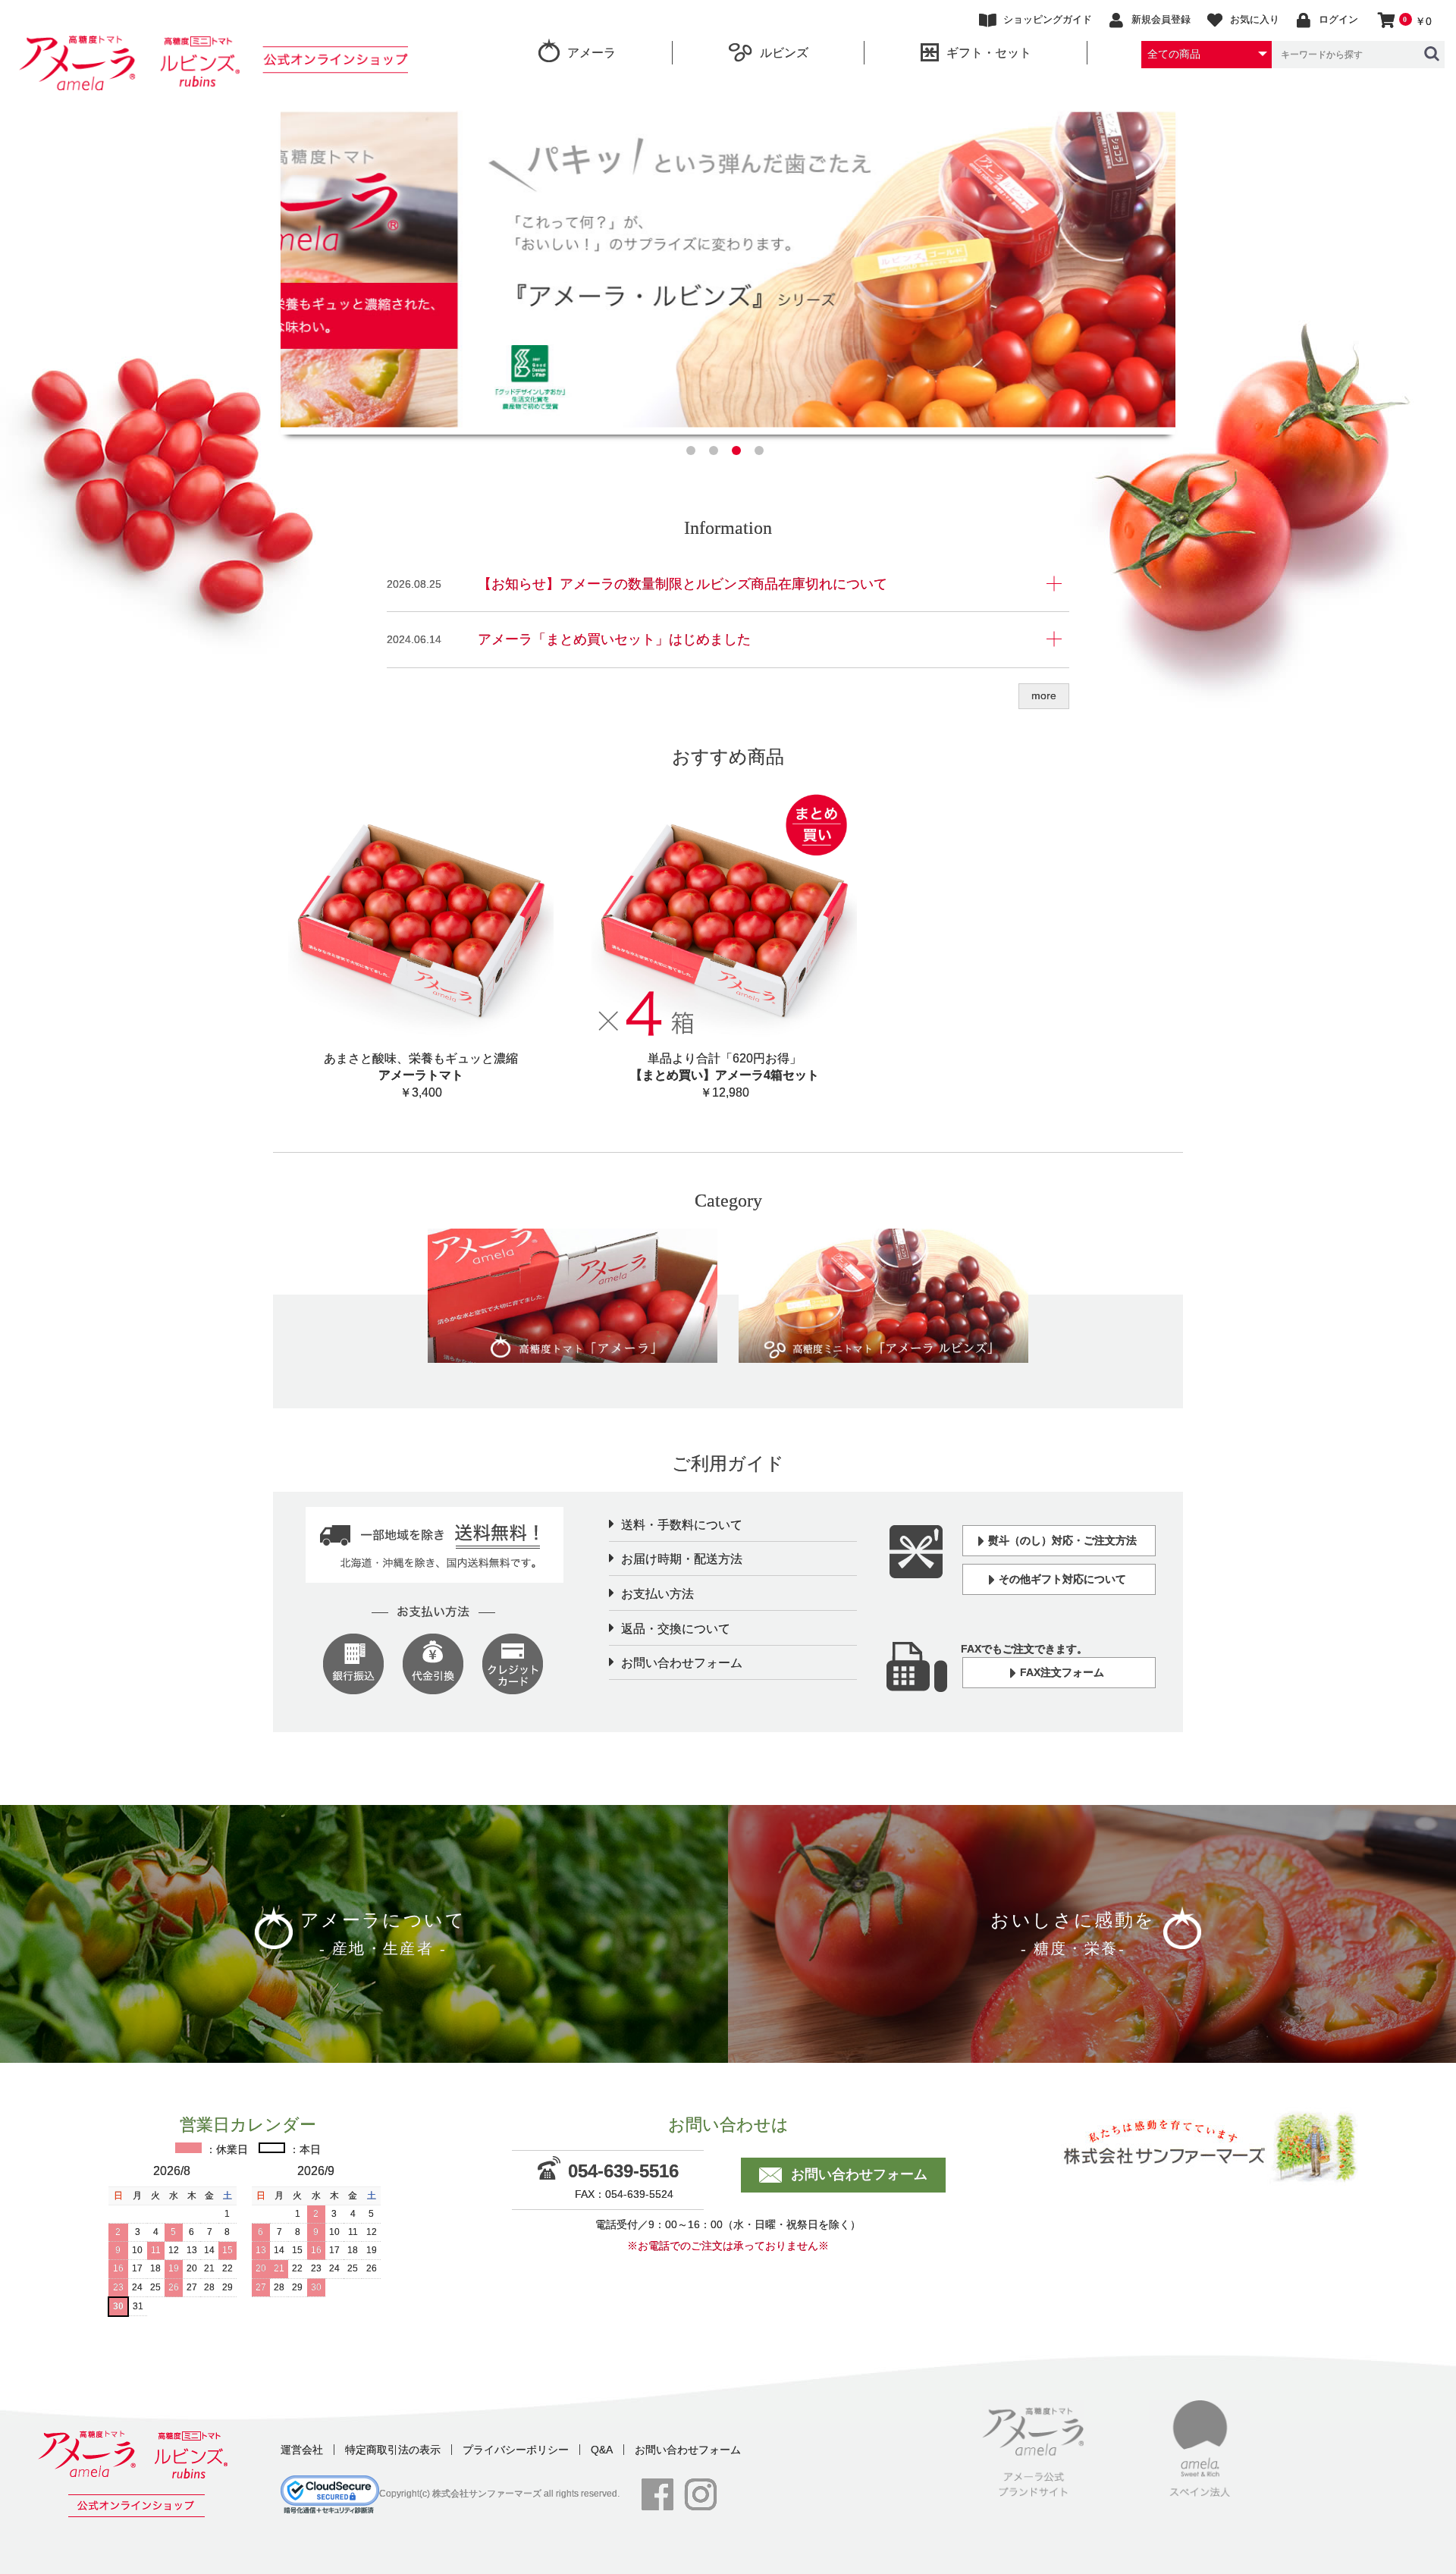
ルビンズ (784, 53)
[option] (728, 270)
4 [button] (762, 454)
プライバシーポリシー (516, 2450)
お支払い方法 (657, 1594)
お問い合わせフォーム (682, 1663)
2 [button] (717, 454)
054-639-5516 (623, 2171)
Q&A (602, 2450)
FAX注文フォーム (1062, 1672)
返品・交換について (676, 1629)
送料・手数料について (682, 1525)
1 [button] (694, 454)
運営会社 (302, 2450)
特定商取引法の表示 (393, 2450)
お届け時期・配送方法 (682, 1559)
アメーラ (591, 53)
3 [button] (739, 454)
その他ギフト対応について (1062, 1579)
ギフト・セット (989, 53)
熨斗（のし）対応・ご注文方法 (1062, 1540)
